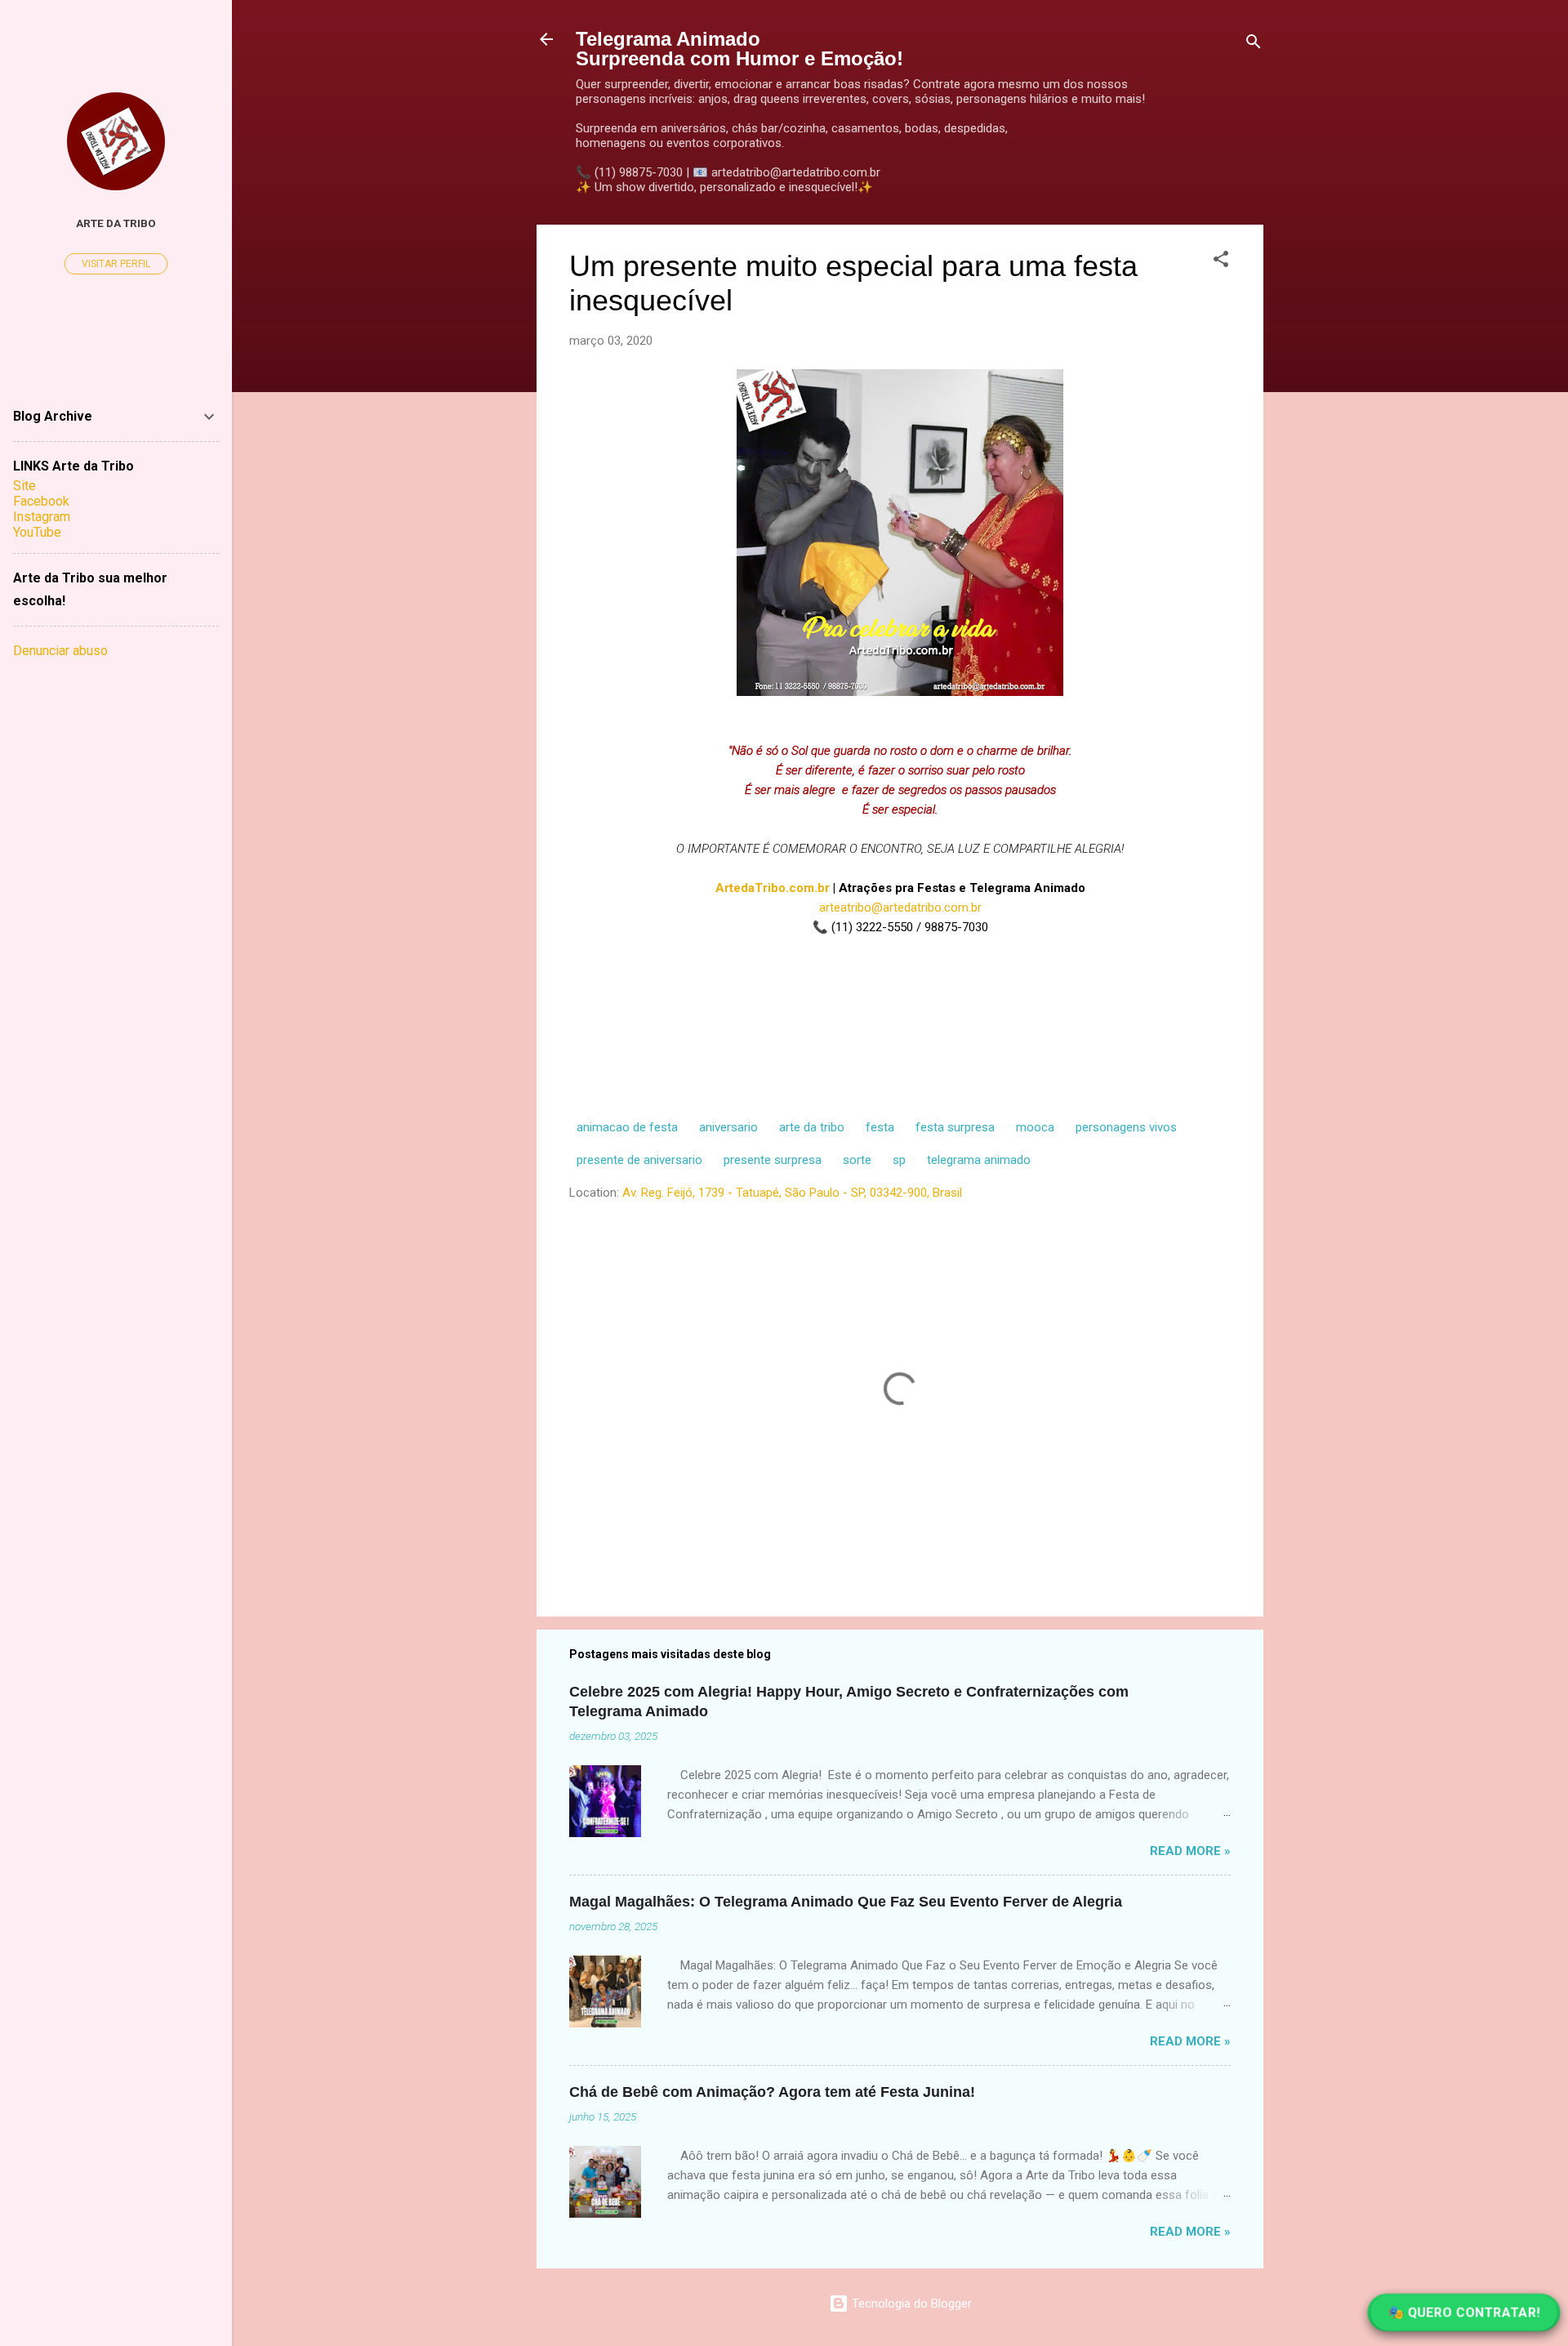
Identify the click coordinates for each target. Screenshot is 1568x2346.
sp (899, 1160)
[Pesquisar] (1254, 45)
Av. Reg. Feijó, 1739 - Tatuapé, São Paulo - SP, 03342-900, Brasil (792, 1193)
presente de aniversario (639, 1160)
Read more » (1190, 1851)
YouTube (37, 532)
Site (24, 486)
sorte (857, 1160)
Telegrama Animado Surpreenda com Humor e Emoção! (739, 49)
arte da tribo (812, 1127)
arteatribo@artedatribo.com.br (900, 908)
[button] (1221, 262)
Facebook (41, 501)
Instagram (42, 517)
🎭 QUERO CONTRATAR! (1464, 2313)
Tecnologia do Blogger (910, 2304)
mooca (1035, 1127)
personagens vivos (1126, 1127)
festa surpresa (955, 1127)
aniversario (728, 1127)
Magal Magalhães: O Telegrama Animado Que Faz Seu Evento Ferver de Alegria (846, 1902)
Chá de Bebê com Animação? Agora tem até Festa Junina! (772, 2092)
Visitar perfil (116, 264)
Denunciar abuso (60, 651)
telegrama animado (979, 1160)
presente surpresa (773, 1160)
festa (880, 1127)
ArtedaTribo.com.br (773, 888)
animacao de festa (627, 1127)
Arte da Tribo (116, 223)
